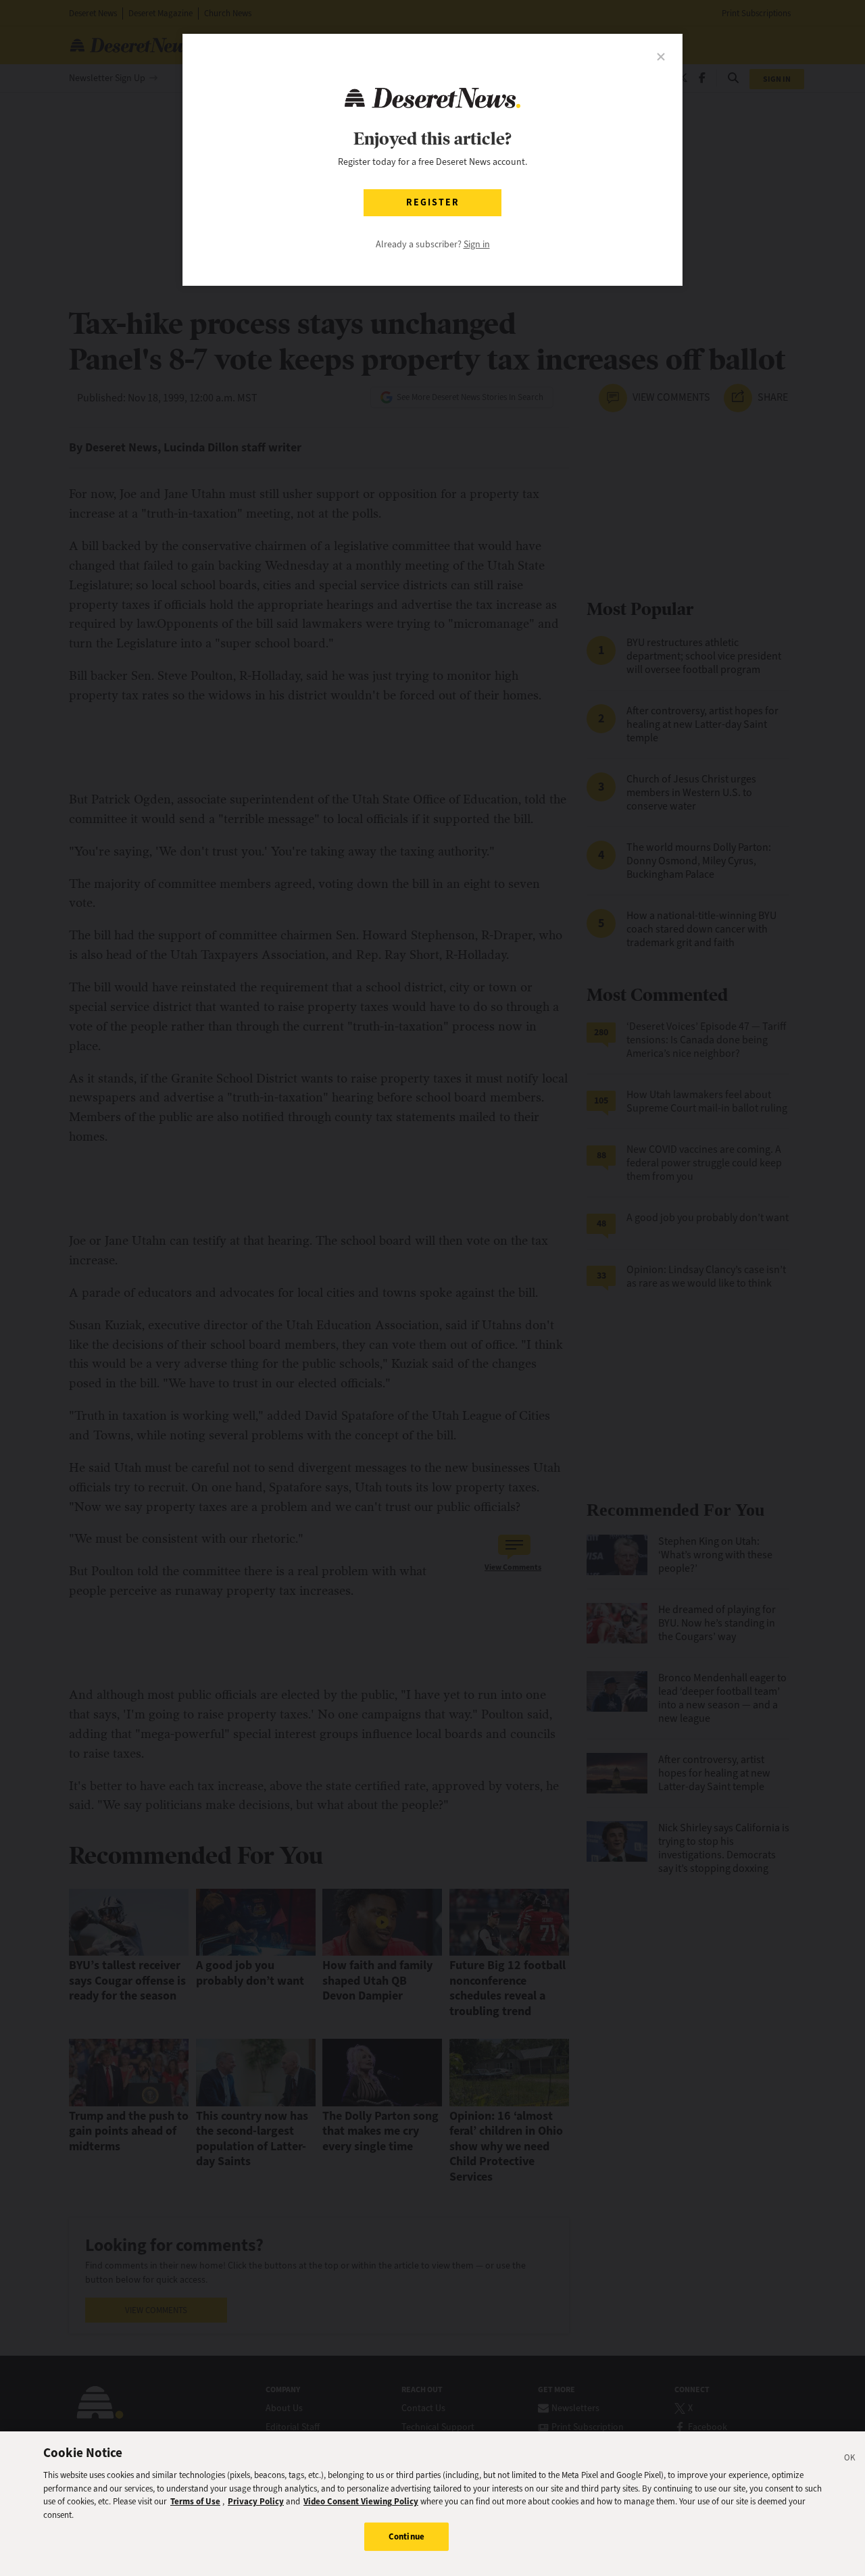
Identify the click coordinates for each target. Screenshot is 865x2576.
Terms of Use (195, 2501)
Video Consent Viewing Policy (361, 2501)
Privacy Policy (256, 2501)
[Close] (850, 2460)
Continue (406, 2536)
